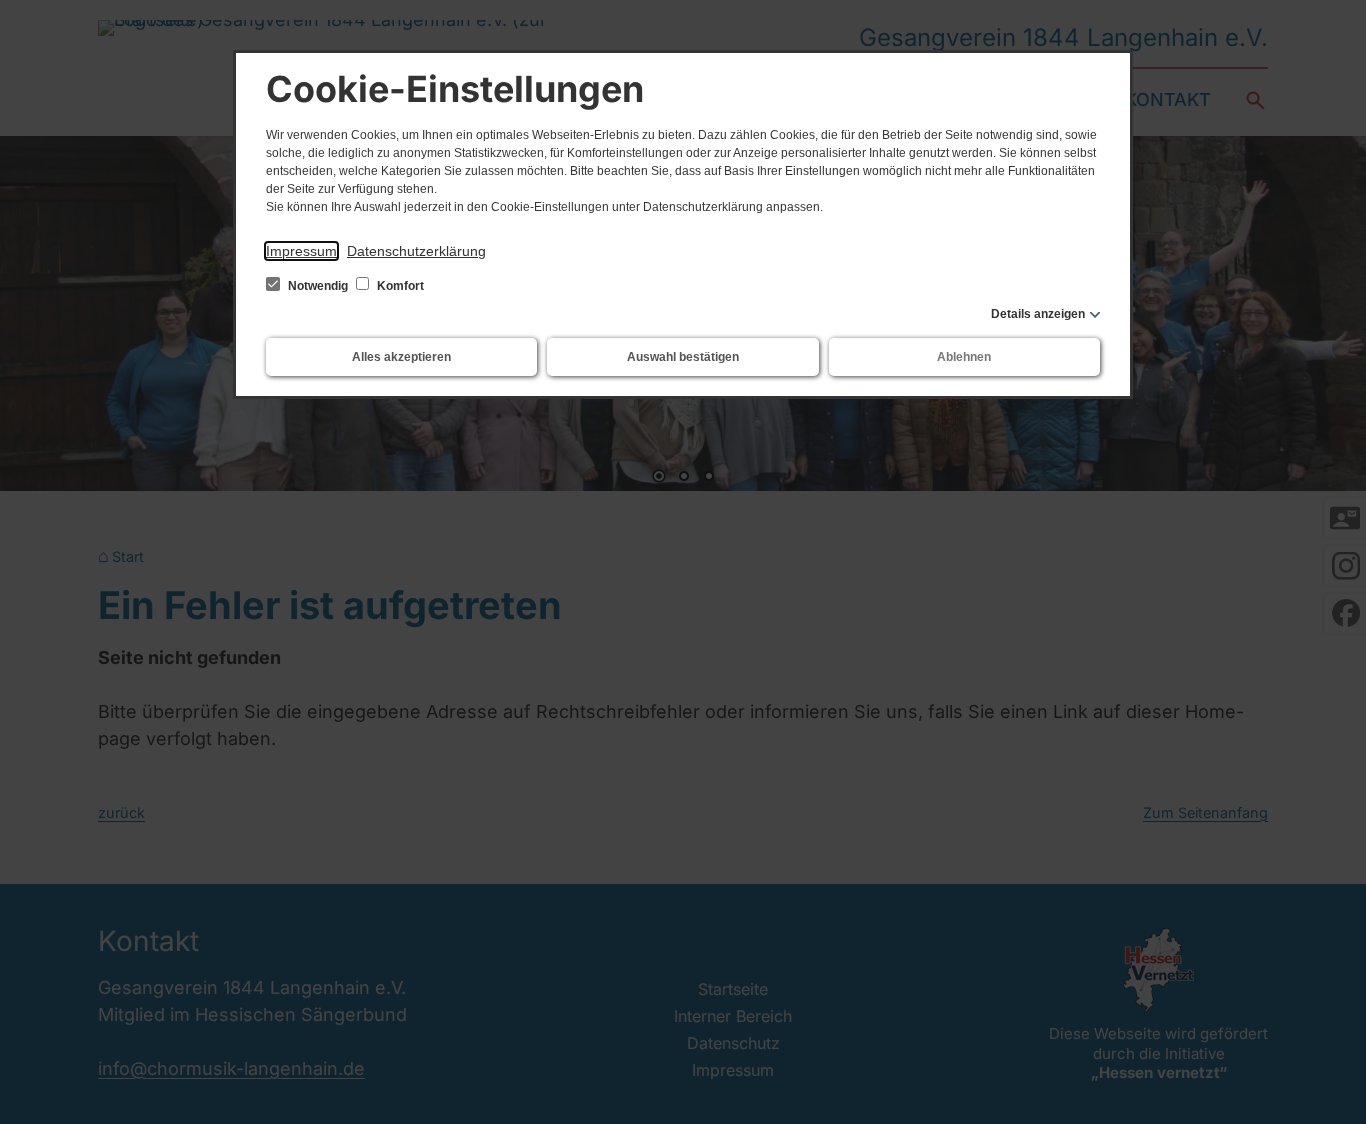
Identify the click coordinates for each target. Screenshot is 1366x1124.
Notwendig (318, 286)
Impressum (301, 251)
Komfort (399, 286)
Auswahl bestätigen (683, 357)
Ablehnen (964, 357)
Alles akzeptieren (401, 357)
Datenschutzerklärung (416, 251)
